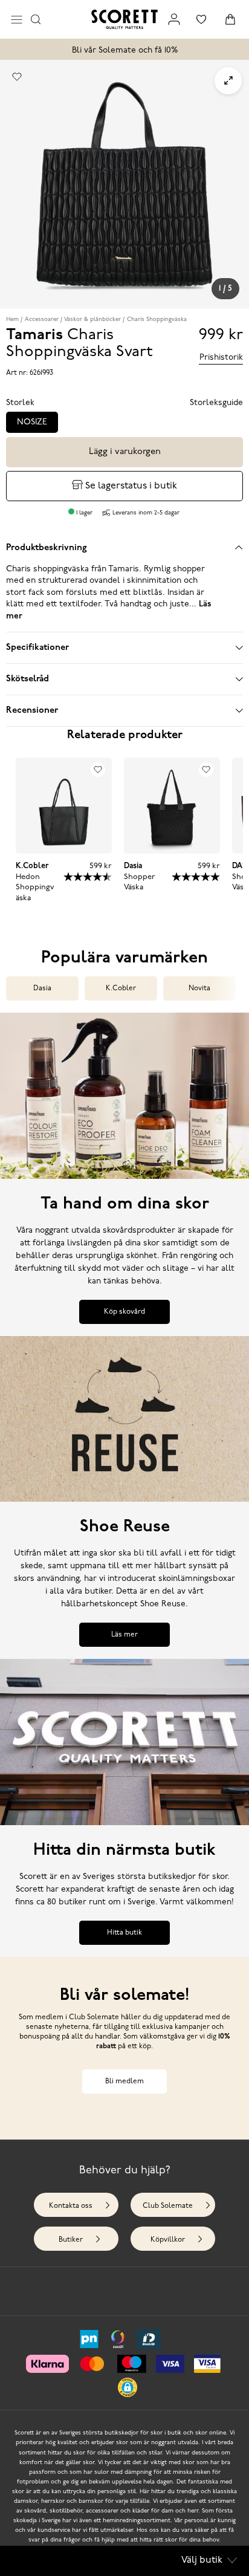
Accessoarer (42, 320)
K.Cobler (121, 988)
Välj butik (202, 2560)
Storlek (20, 403)
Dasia (42, 988)
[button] (128, 2387)
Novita (199, 988)
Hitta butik (124, 1933)
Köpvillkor (168, 2240)
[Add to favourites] (17, 77)
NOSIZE (32, 422)
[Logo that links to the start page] (124, 19)
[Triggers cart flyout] (230, 19)
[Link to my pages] (174, 19)
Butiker (71, 2240)
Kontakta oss (71, 2206)
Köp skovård (124, 1312)
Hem (12, 320)
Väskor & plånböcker (92, 320)
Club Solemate (168, 2206)
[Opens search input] (36, 19)
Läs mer (124, 1635)
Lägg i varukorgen (125, 452)
